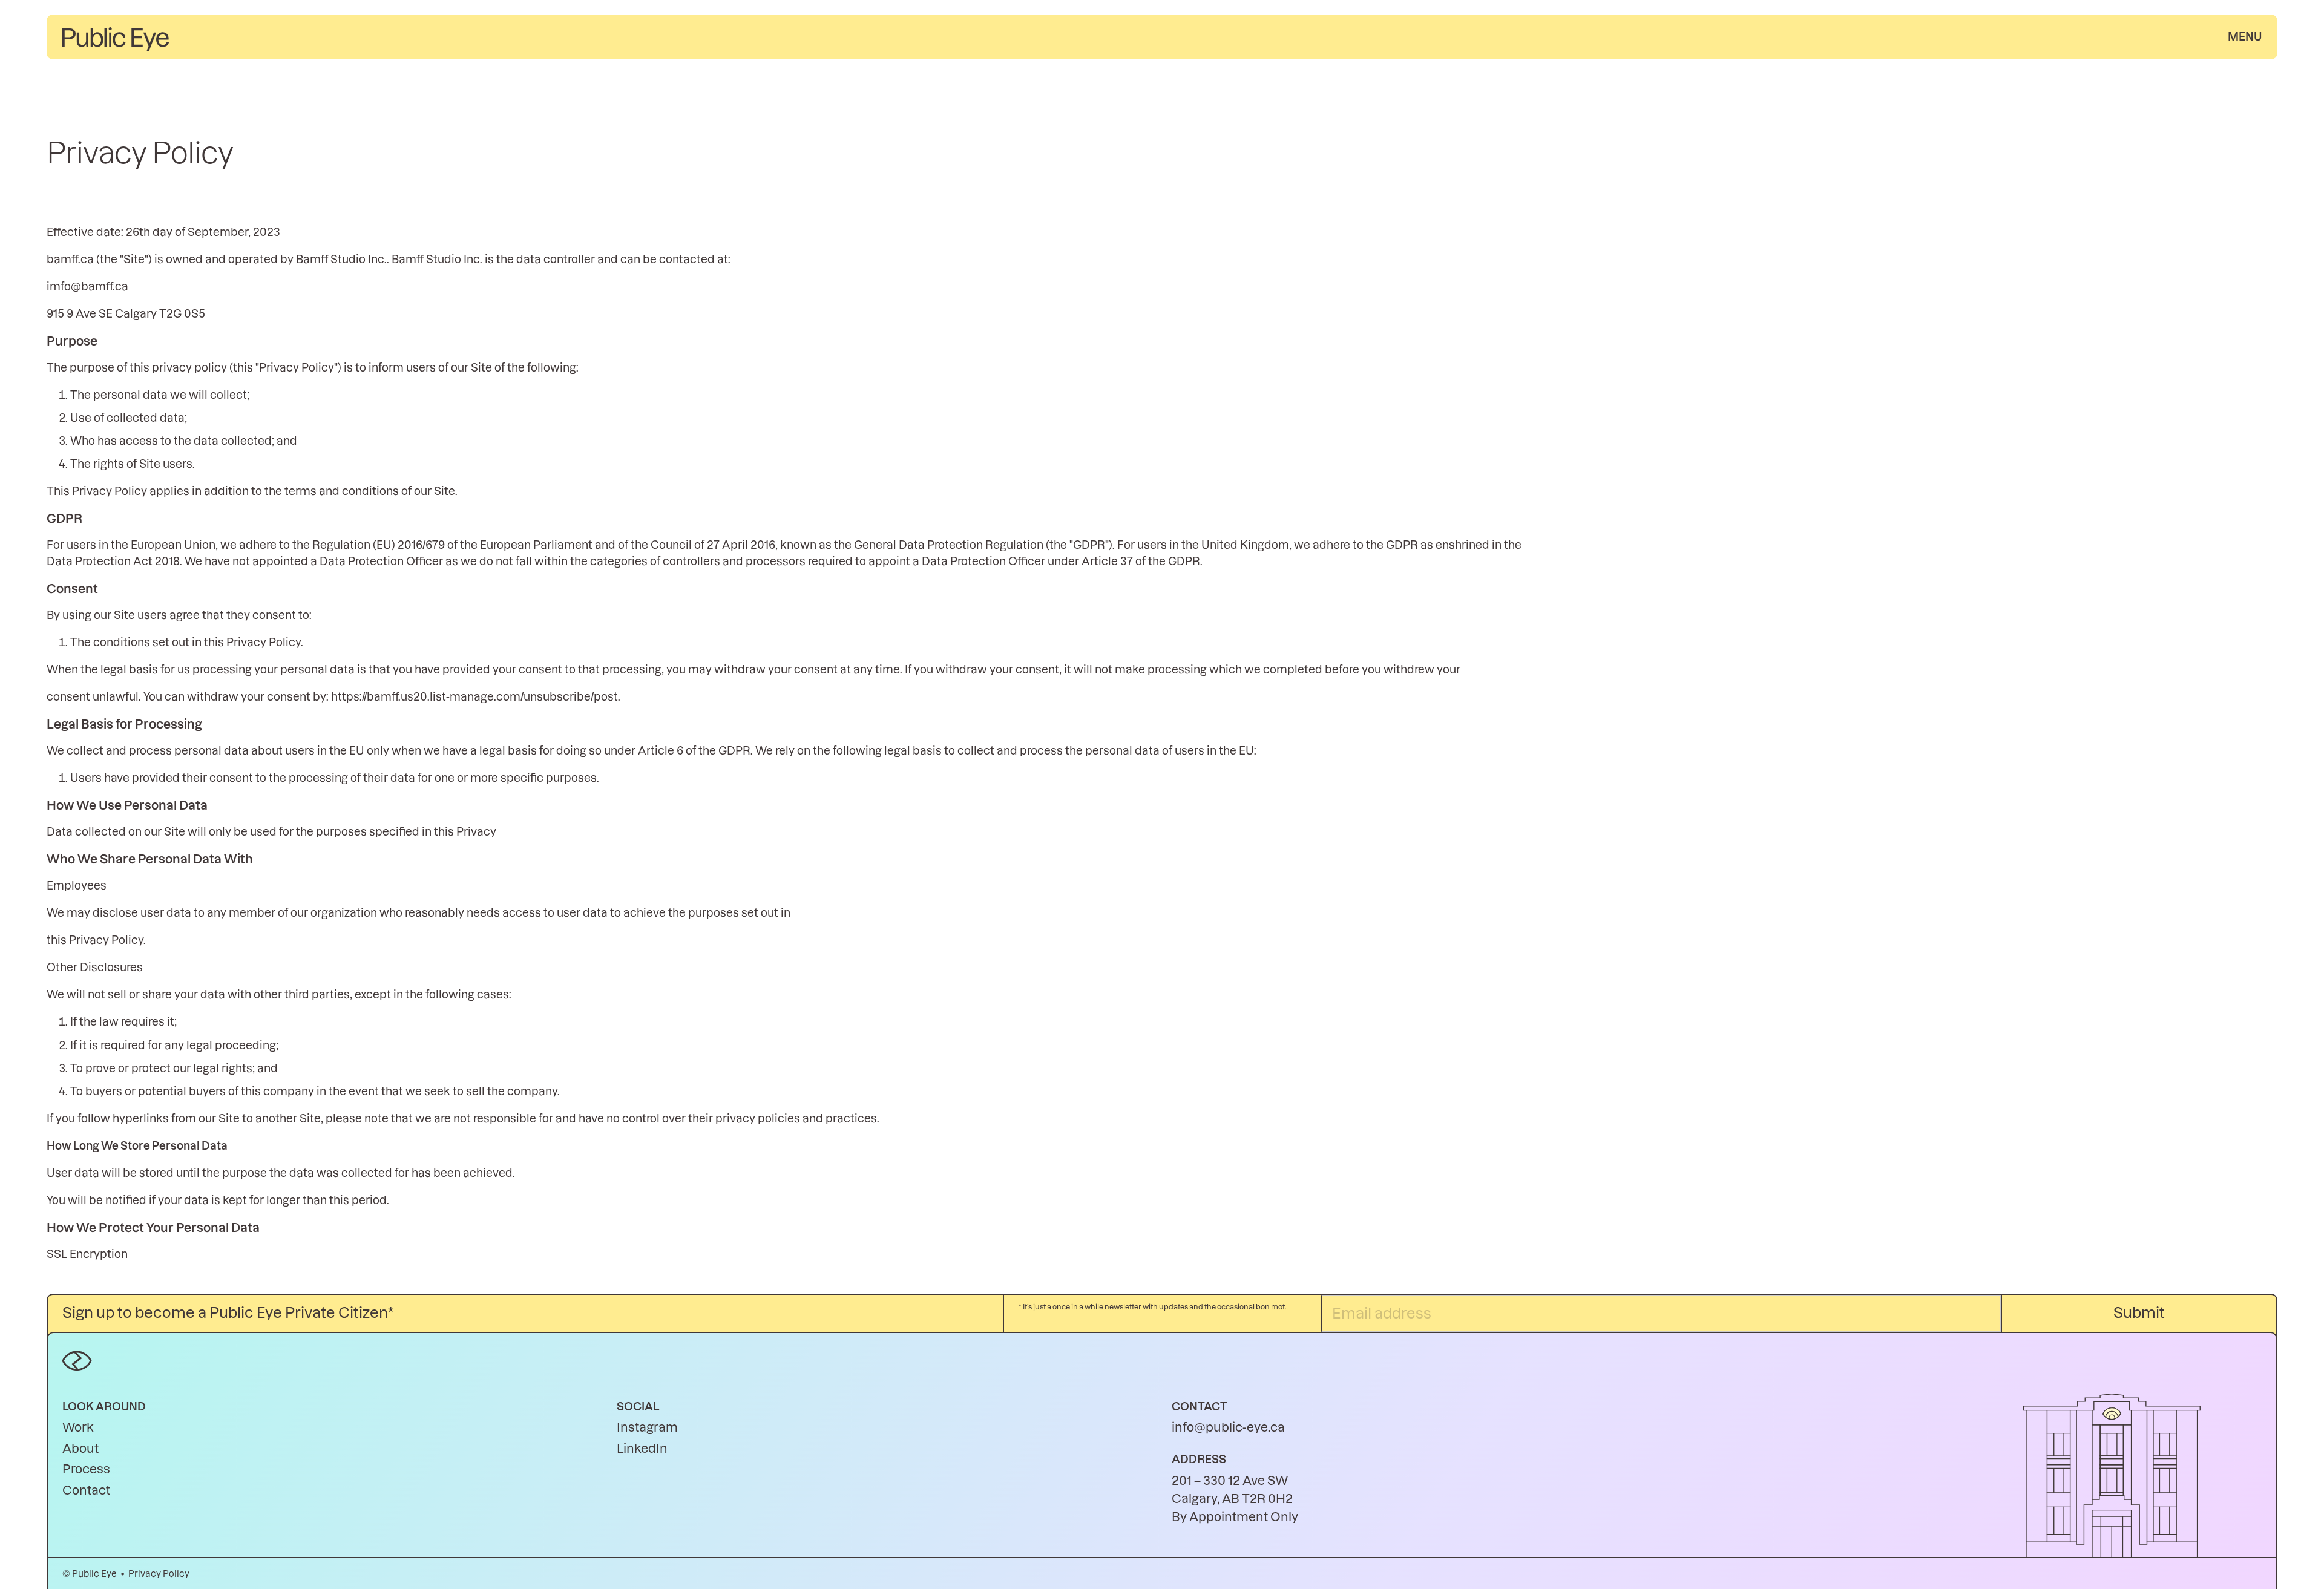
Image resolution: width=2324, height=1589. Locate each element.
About (80, 1449)
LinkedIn (642, 1449)
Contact (86, 1490)
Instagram (647, 1427)
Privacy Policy (159, 1574)
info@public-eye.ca (1228, 1427)
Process (86, 1469)
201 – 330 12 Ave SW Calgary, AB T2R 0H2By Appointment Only (1235, 1499)
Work (78, 1427)
